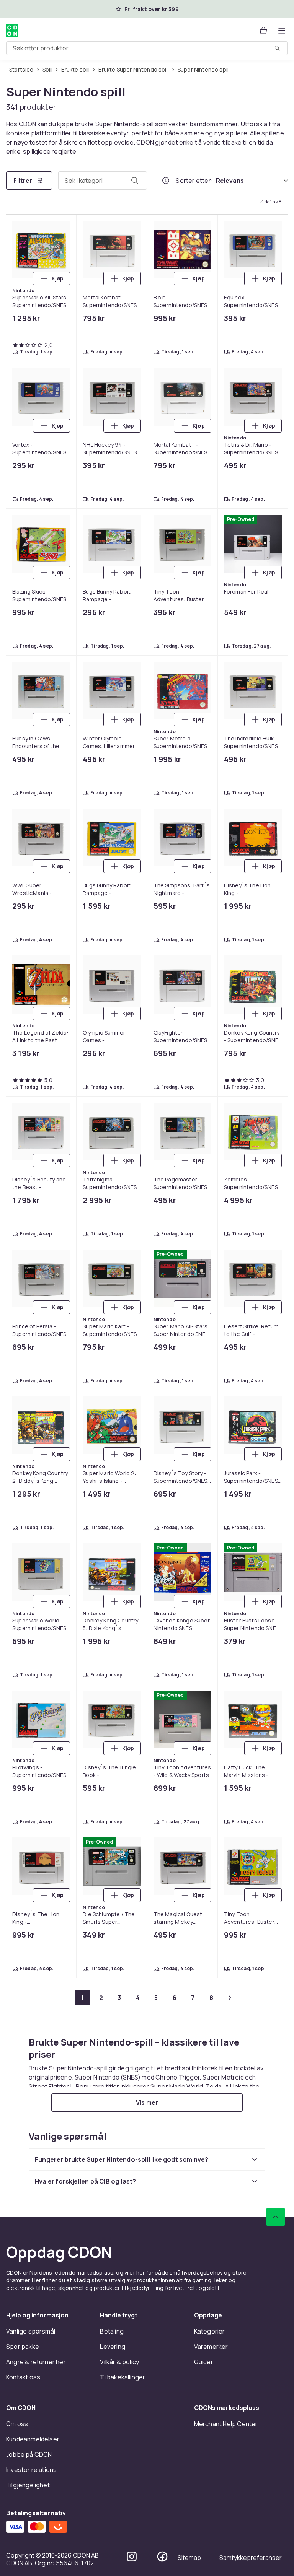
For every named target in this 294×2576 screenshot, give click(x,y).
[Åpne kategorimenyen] (282, 31)
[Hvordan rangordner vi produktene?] (166, 181)
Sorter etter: (194, 181)
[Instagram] (132, 1121)
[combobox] (147, 48)
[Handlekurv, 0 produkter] (263, 31)
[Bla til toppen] (276, 781)
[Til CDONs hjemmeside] (12, 31)
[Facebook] (162, 1121)
